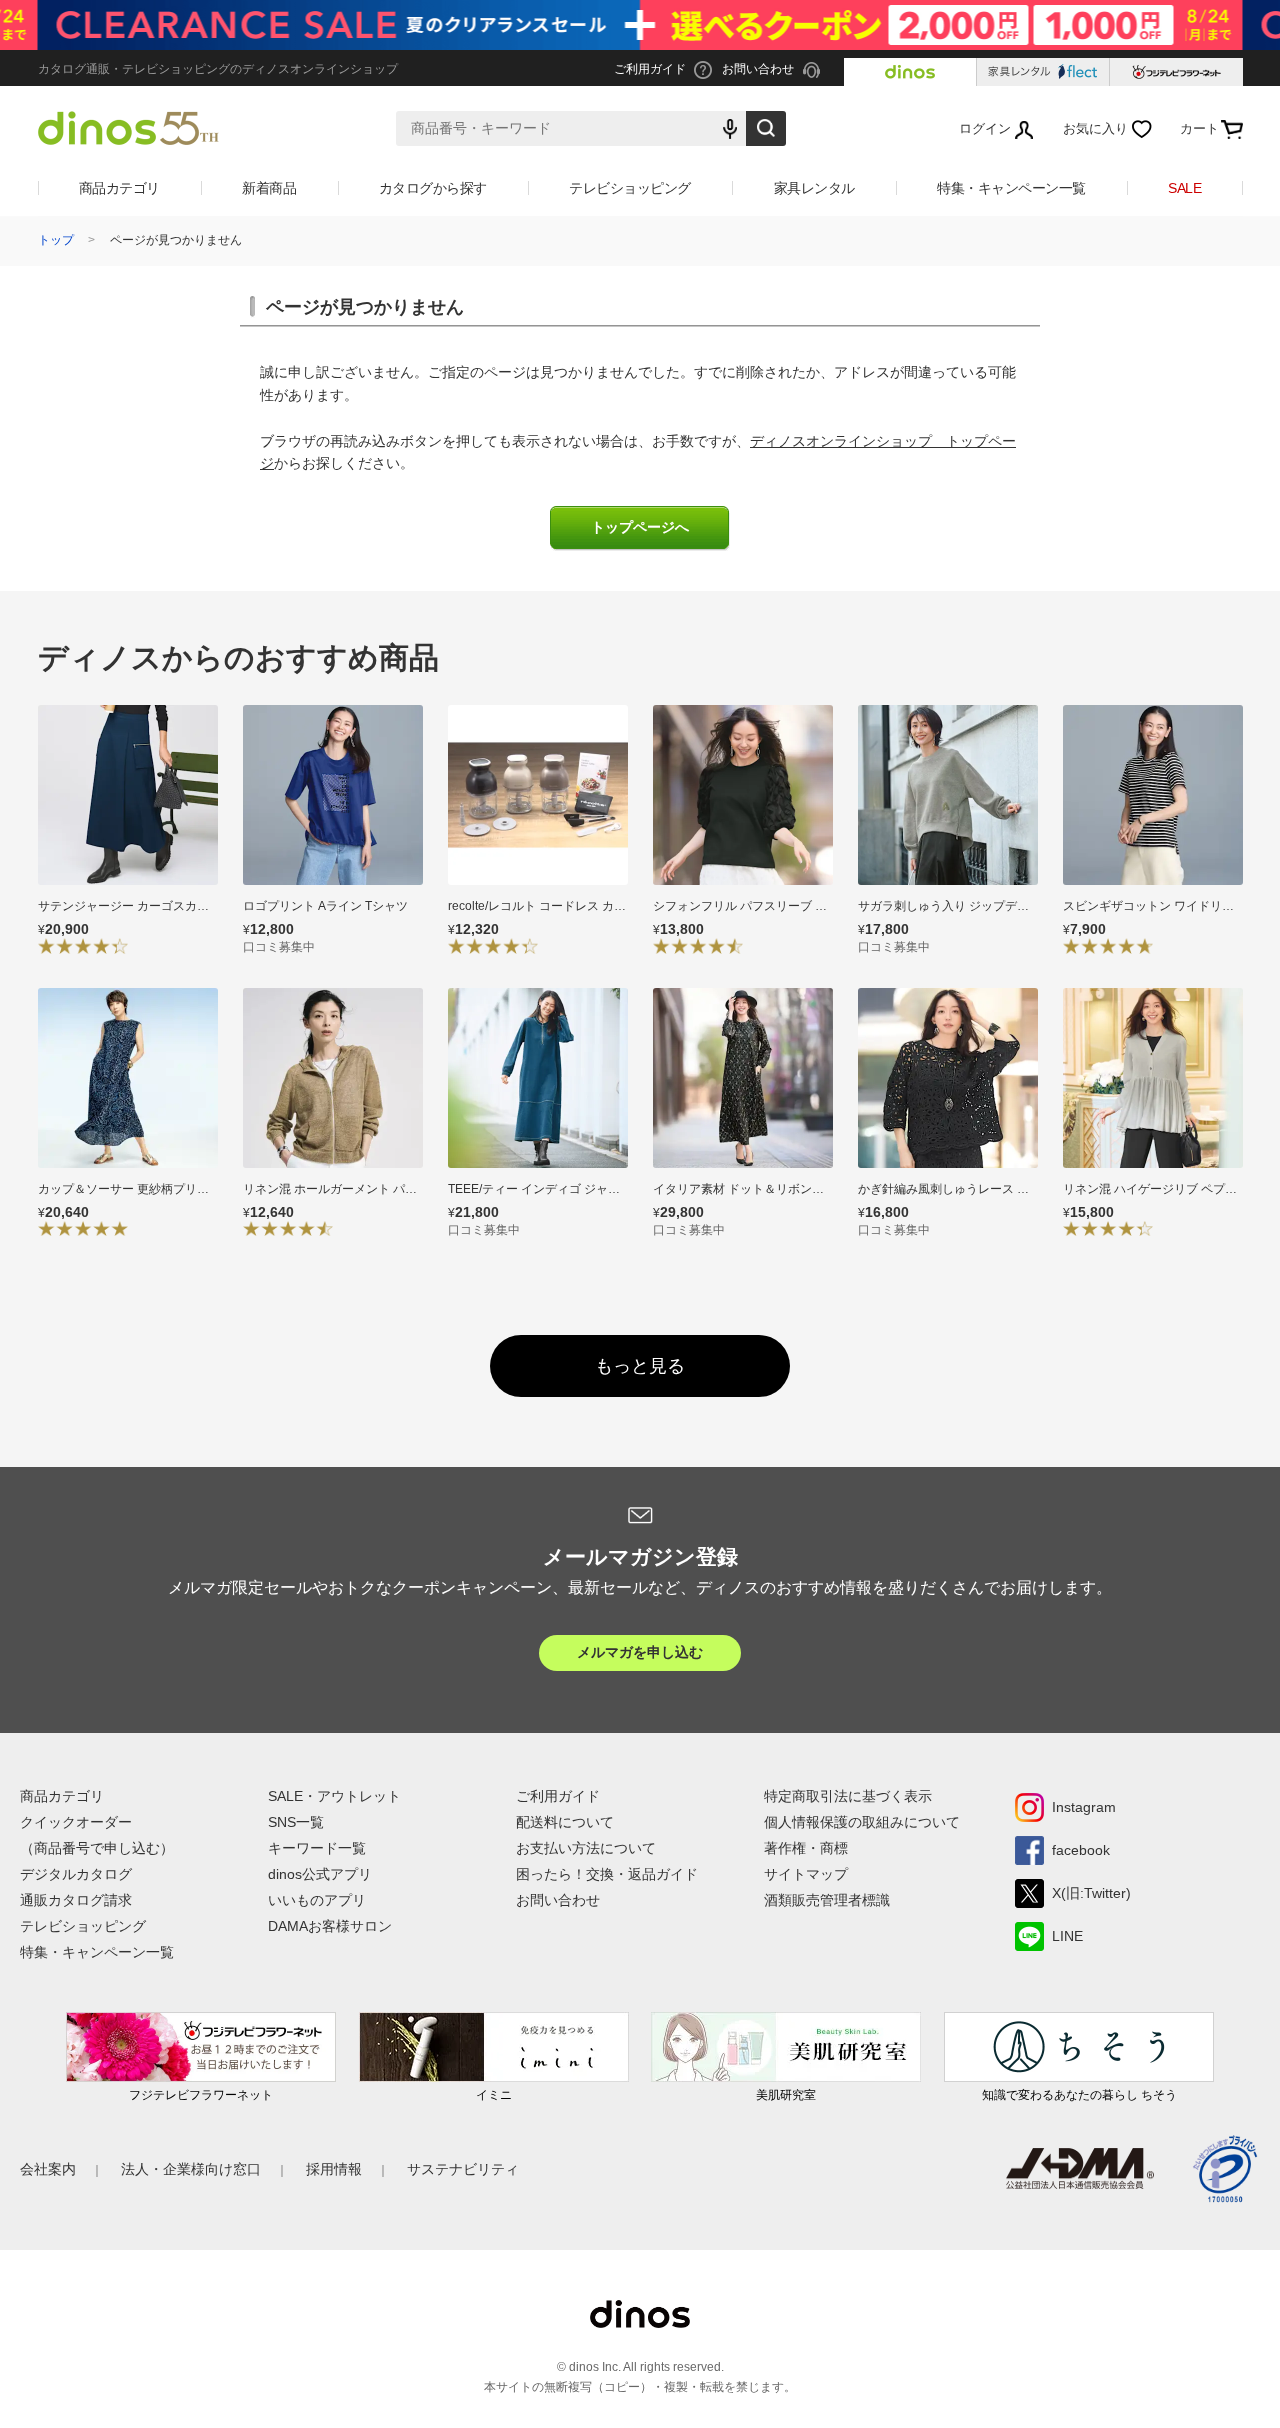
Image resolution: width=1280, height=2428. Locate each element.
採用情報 (334, 2169)
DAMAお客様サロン (330, 1926)
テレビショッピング (630, 188)
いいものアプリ (317, 1900)
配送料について (565, 1822)
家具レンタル (814, 188)
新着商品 (269, 188)
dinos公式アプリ (320, 1874)
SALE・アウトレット (334, 1796)
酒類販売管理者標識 (827, 1900)
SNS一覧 (296, 1822)
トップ (56, 240)
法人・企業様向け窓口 (191, 2169)
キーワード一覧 (317, 1848)
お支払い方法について (586, 1848)
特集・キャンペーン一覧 (1011, 188)
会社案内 (48, 2169)
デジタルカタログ (76, 1874)
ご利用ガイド (558, 1796)
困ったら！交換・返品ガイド (607, 1874)
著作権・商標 (806, 1848)
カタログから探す (433, 188)
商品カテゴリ (119, 188)
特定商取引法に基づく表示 (848, 1796)
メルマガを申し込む (640, 1652)
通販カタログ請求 (76, 1900)
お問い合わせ (558, 1900)
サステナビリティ (463, 2169)
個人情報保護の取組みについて (862, 1822)
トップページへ (640, 527)
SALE (1184, 188)
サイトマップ (806, 1874)
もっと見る (640, 1366)
